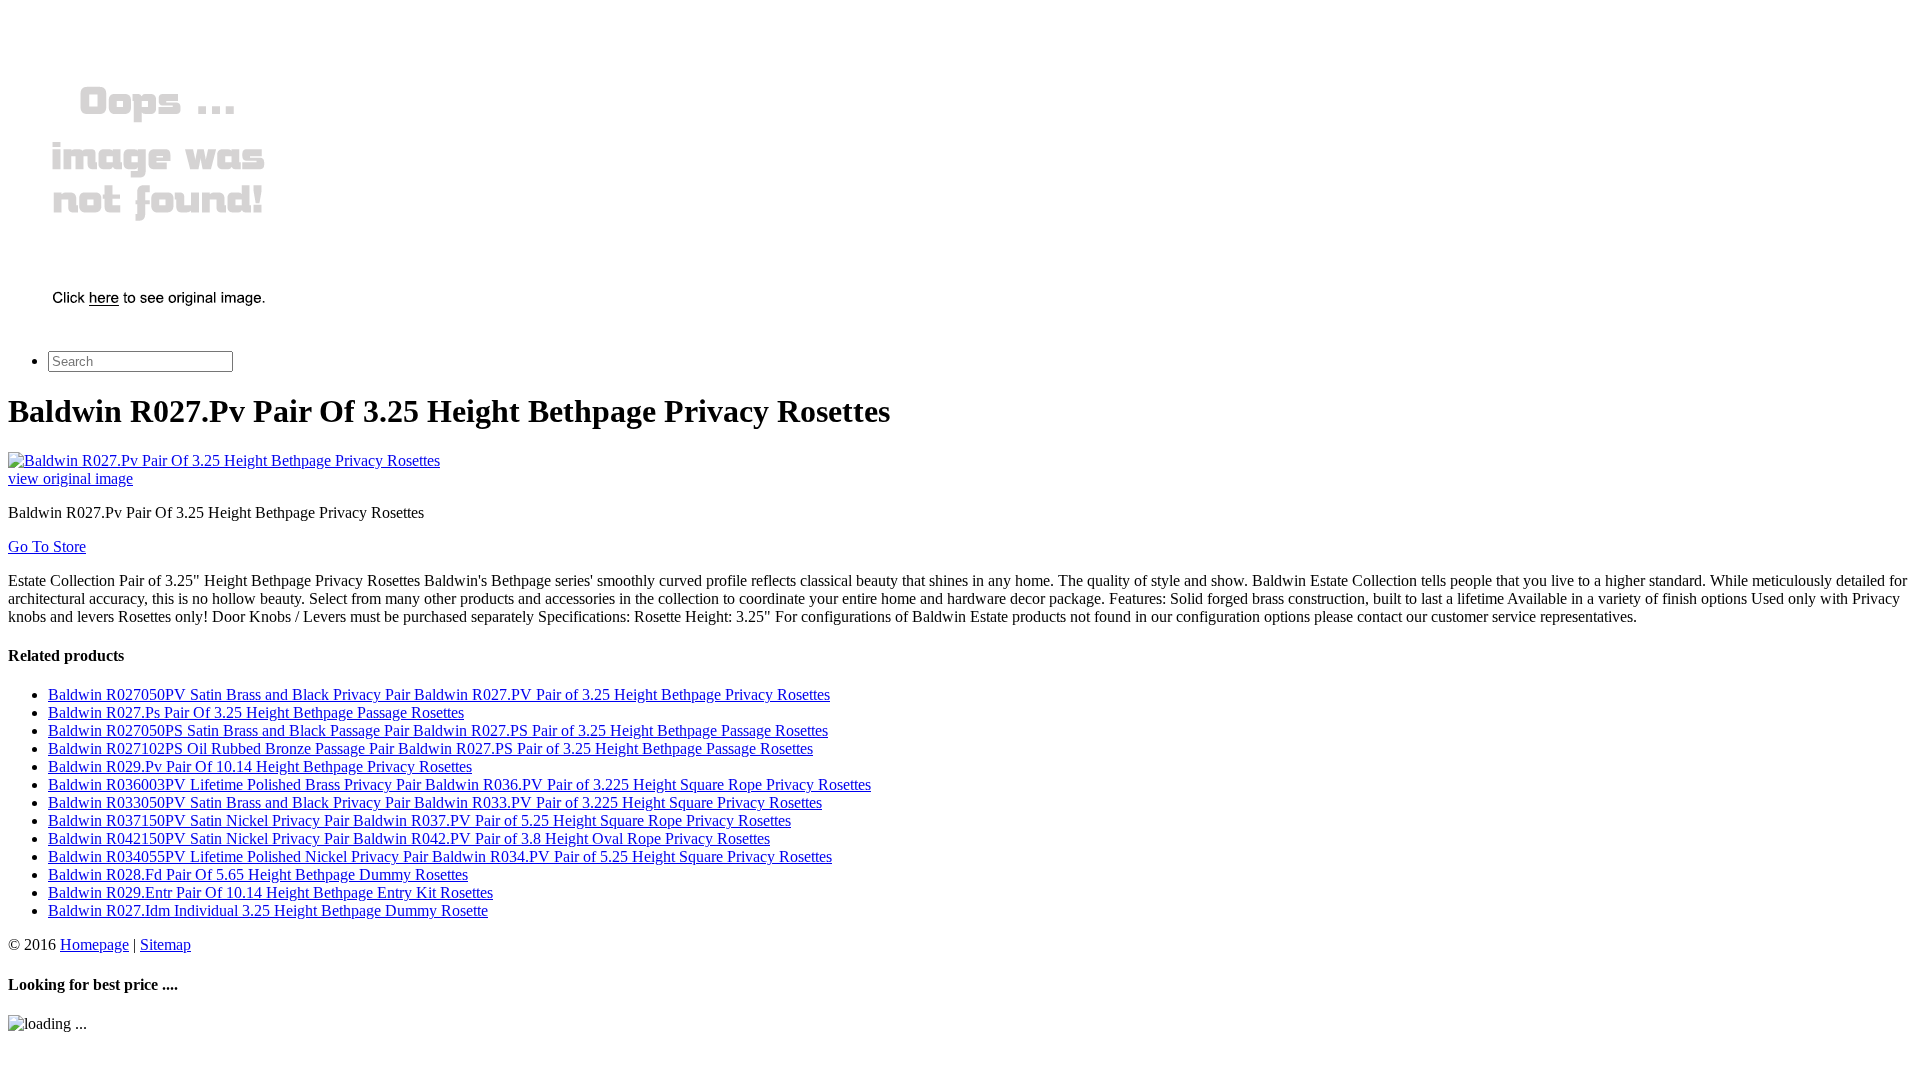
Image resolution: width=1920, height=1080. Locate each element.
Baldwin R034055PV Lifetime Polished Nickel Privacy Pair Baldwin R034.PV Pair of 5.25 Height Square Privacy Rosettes (440, 856)
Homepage (94, 944)
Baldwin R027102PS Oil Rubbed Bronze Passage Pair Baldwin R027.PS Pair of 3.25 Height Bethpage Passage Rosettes (430, 748)
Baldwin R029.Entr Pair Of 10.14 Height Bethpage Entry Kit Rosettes (270, 892)
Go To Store (47, 546)
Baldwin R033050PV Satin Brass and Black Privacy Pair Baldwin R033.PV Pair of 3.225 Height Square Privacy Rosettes (435, 802)
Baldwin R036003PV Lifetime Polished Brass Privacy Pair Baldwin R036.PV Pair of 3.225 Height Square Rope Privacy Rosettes (459, 784)
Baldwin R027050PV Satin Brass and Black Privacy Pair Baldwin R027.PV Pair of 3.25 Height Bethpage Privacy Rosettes (439, 694)
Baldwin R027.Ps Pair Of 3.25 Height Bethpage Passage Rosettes (256, 712)
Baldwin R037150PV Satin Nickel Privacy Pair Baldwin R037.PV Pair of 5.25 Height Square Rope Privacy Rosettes (419, 820)
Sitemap (165, 944)
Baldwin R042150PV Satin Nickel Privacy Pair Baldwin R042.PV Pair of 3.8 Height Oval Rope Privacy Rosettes (409, 838)
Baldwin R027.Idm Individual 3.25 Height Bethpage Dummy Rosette (268, 910)
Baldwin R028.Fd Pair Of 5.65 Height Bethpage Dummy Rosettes (258, 874)
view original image (70, 478)
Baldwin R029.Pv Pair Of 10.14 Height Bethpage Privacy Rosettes (260, 766)
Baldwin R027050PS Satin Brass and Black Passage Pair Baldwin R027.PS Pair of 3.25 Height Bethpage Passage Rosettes (438, 730)
